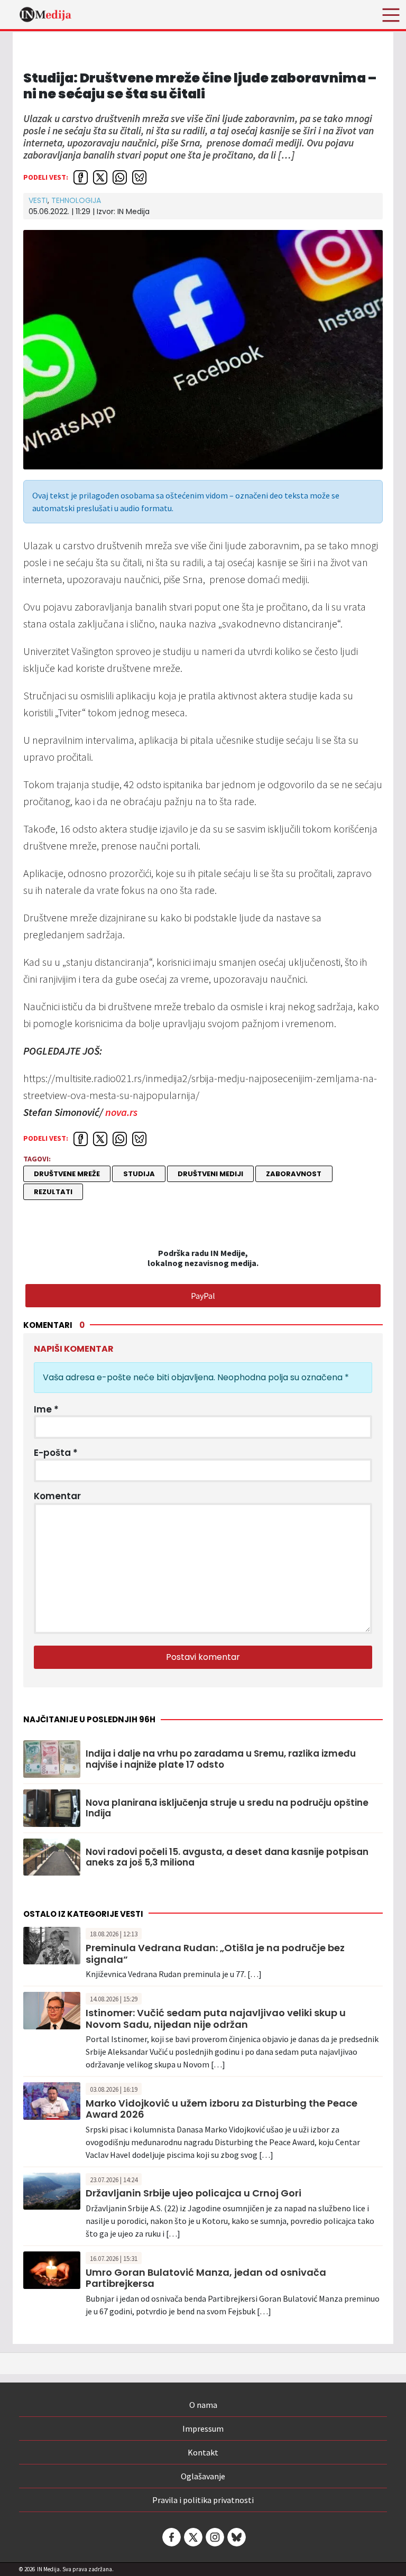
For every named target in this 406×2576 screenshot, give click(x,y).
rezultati (53, 1192)
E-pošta (56, 1453)
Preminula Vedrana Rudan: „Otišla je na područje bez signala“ (215, 1954)
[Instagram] (214, 2537)
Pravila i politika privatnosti (203, 2500)
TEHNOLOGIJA (76, 200)
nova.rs (121, 1112)
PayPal (203, 1296)
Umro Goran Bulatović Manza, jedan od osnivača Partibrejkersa (206, 2278)
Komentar (57, 1496)
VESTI (38, 200)
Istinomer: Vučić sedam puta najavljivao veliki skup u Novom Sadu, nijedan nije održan (216, 2019)
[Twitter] (192, 2537)
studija (139, 1174)
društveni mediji (210, 1174)
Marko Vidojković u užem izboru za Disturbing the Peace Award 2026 (222, 2109)
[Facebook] (171, 2537)
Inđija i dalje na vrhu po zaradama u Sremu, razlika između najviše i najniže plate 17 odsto (221, 1759)
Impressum (203, 2429)
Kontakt (203, 2452)
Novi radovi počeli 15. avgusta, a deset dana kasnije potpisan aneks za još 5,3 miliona (227, 1857)
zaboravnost (294, 1174)
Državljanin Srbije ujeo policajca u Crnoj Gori (193, 2193)
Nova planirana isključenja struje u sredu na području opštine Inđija (227, 1808)
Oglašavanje (203, 2476)
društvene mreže (67, 1174)
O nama (203, 2405)
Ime (46, 1409)
